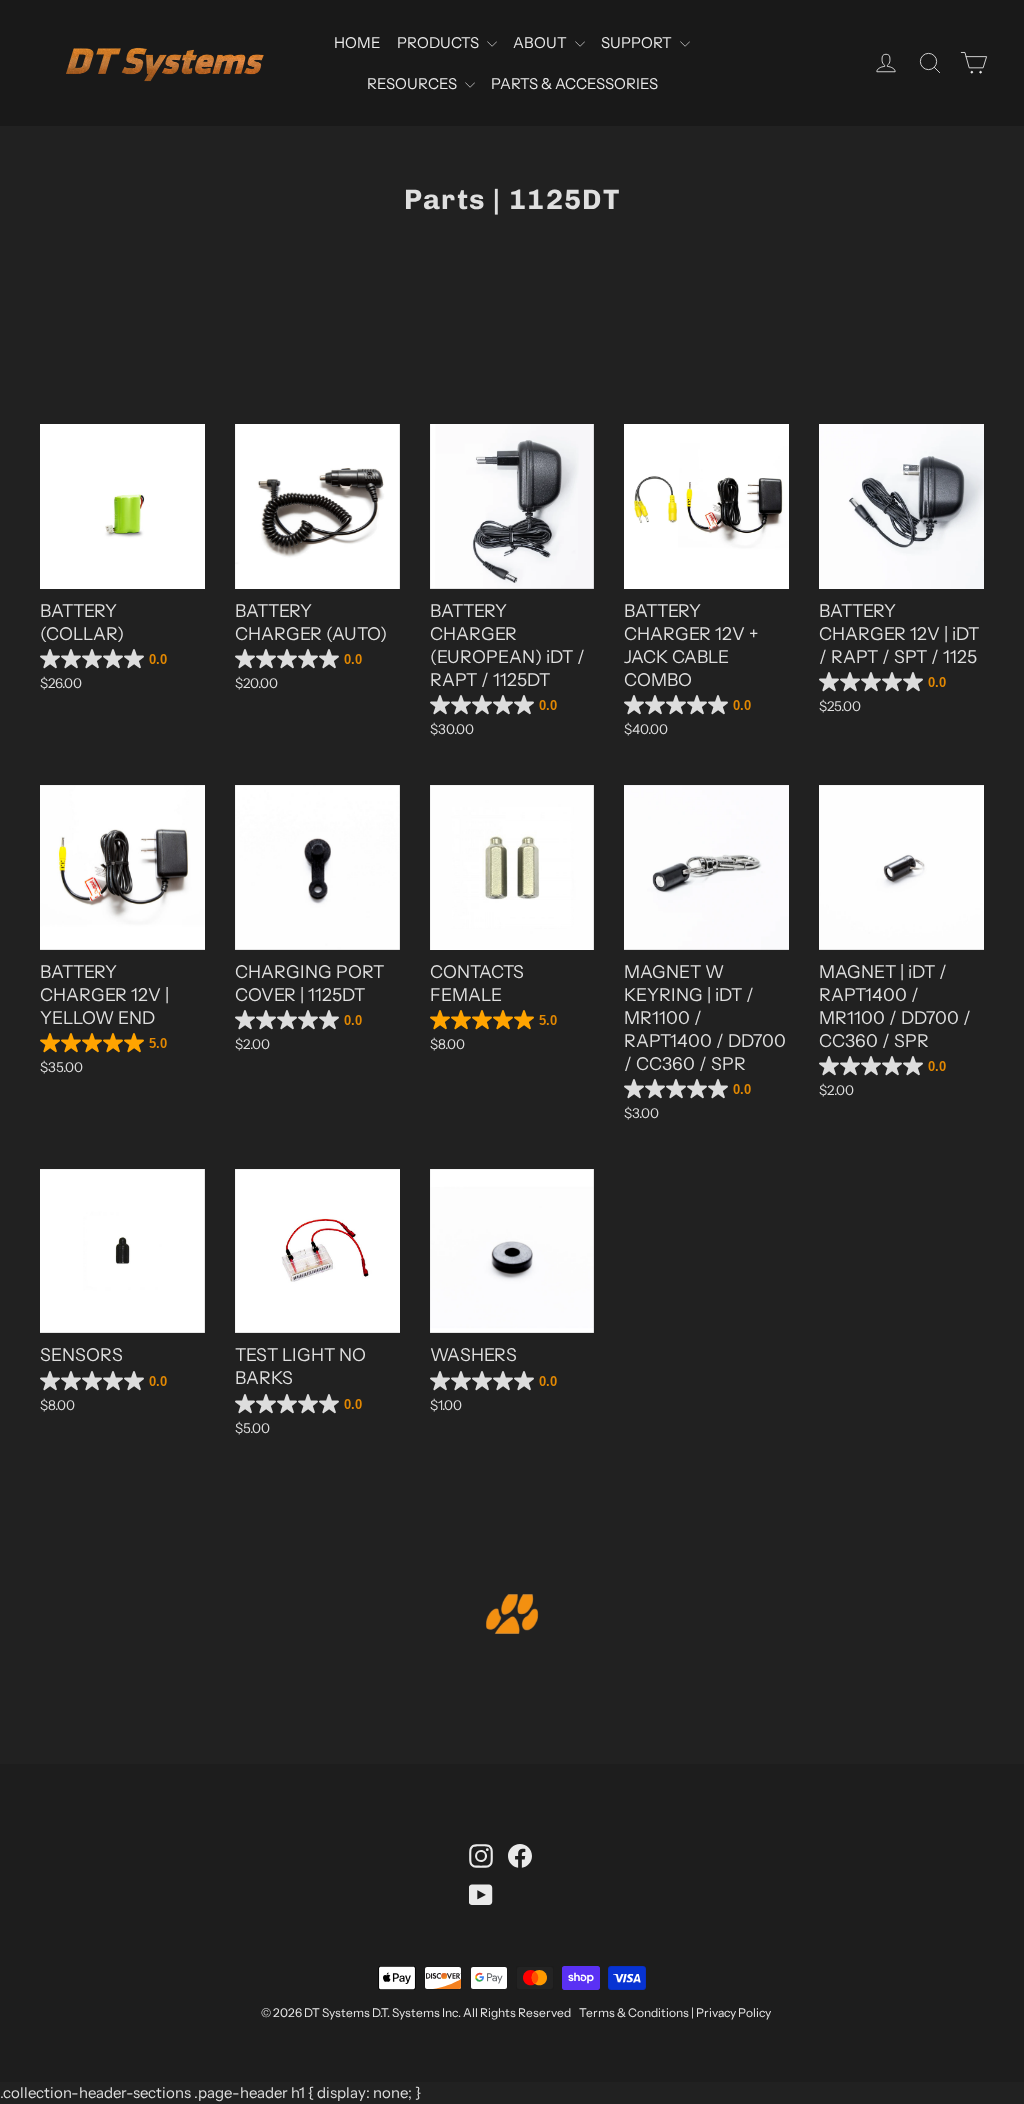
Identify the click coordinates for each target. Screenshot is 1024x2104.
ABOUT (541, 42)
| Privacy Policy (731, 2012)
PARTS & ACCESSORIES (574, 83)
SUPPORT (638, 42)
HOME (357, 42)
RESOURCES (413, 83)
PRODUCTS (439, 42)
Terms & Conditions (634, 2012)
